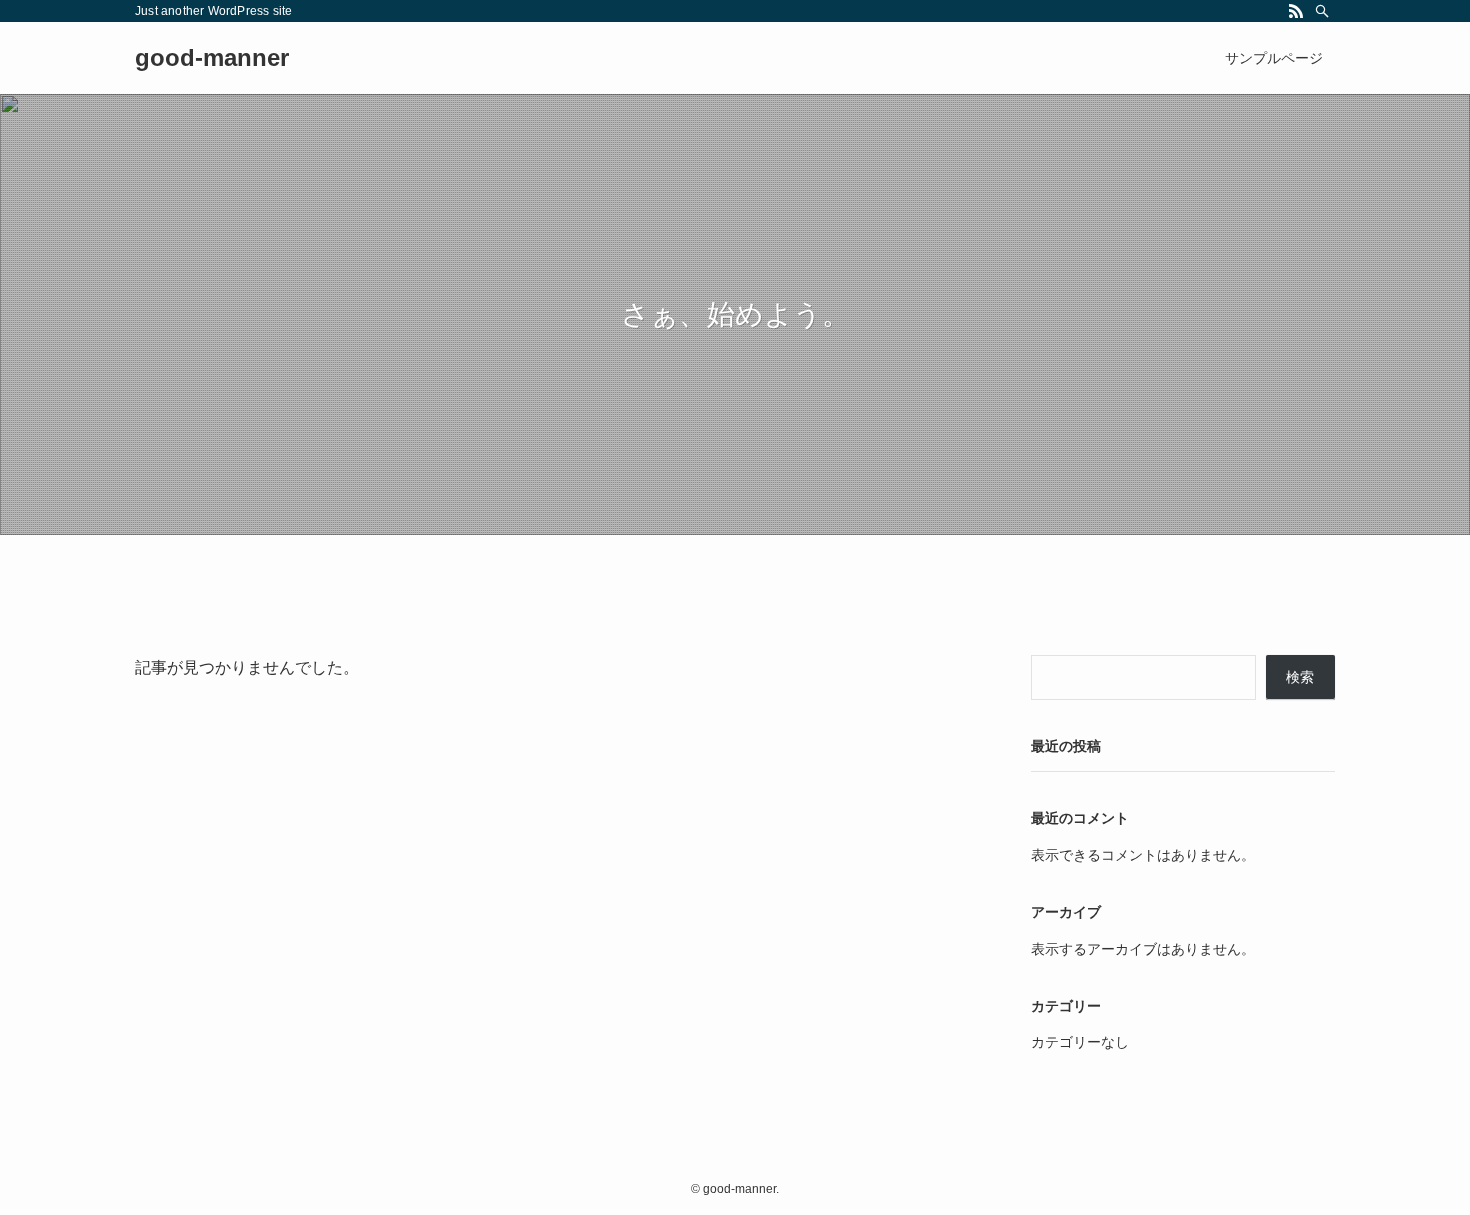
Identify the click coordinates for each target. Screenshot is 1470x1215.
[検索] (1322, 11)
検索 (1300, 677)
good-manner (212, 58)
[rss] (1296, 11)
